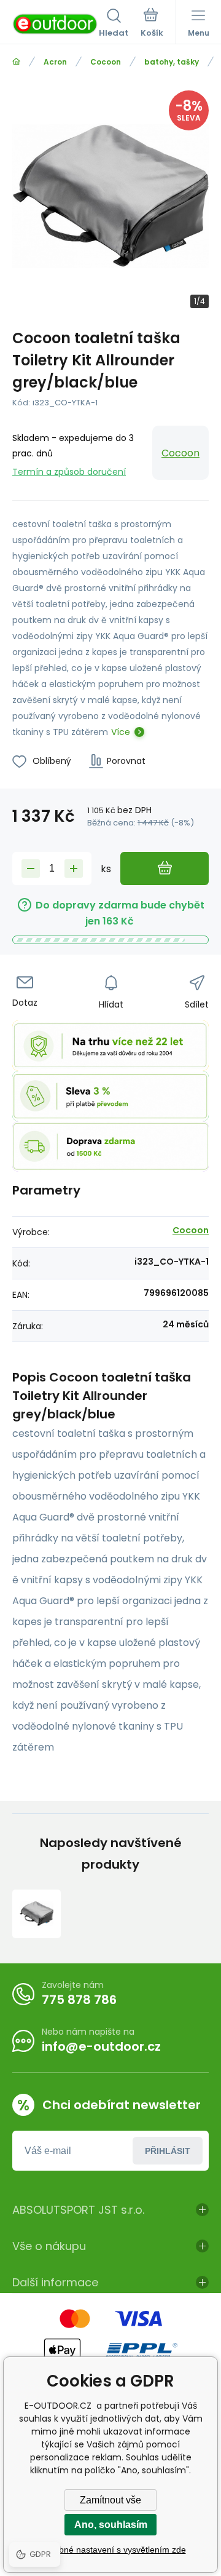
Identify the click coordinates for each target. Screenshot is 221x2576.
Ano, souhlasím (111, 2525)
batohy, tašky (172, 62)
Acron (55, 62)
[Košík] (152, 24)
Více (121, 732)
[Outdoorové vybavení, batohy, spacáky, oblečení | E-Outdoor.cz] (16, 62)
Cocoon (106, 62)
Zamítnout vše (110, 2500)
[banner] (56, 24)
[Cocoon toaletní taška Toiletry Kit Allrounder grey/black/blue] (37, 1914)
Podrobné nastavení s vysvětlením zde (111, 2550)
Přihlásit (168, 2151)
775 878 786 (79, 2000)
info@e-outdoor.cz (101, 2046)
